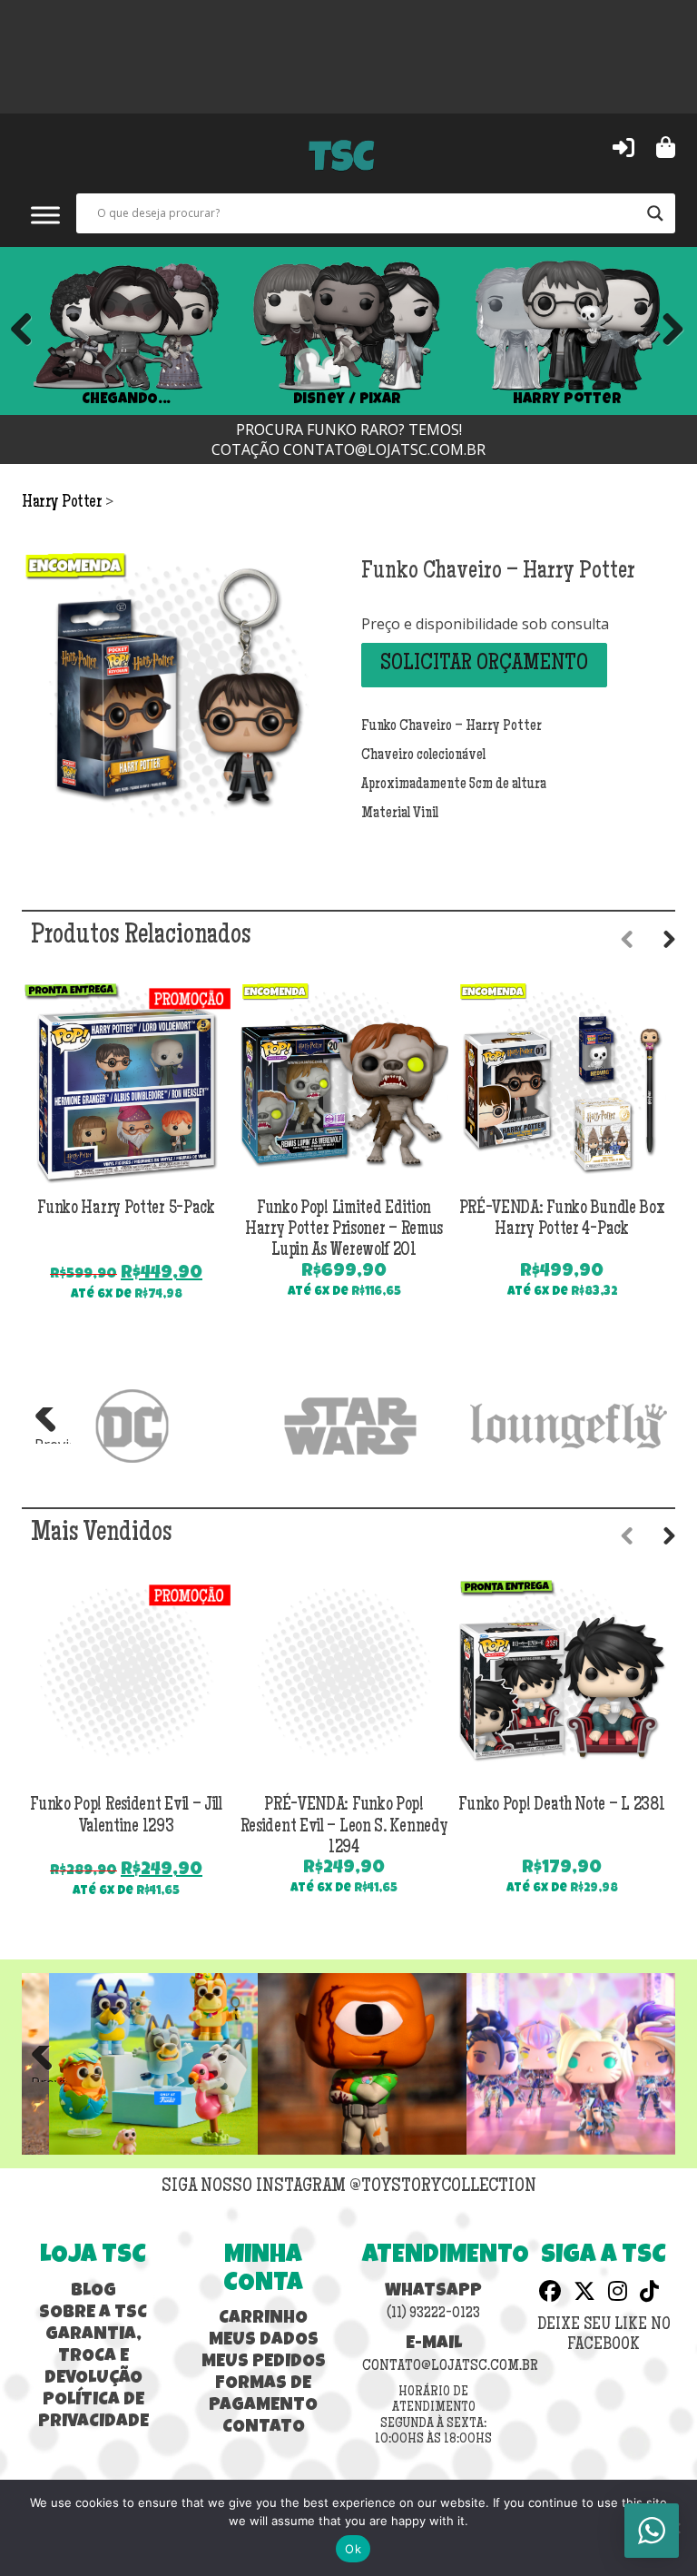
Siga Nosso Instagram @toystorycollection (349, 2187)
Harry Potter (567, 400)
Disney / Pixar (347, 400)
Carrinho (263, 2319)
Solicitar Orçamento (484, 665)
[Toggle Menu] (45, 215)
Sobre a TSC (93, 2314)
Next (666, 331)
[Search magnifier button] (655, 213)
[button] (623, 146)
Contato (264, 2428)
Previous (22, 331)
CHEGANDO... (126, 400)
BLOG (93, 2292)
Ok (353, 2549)
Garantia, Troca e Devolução (93, 2357)
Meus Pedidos (264, 2363)
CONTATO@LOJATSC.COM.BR (384, 449)
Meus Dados (264, 2341)
